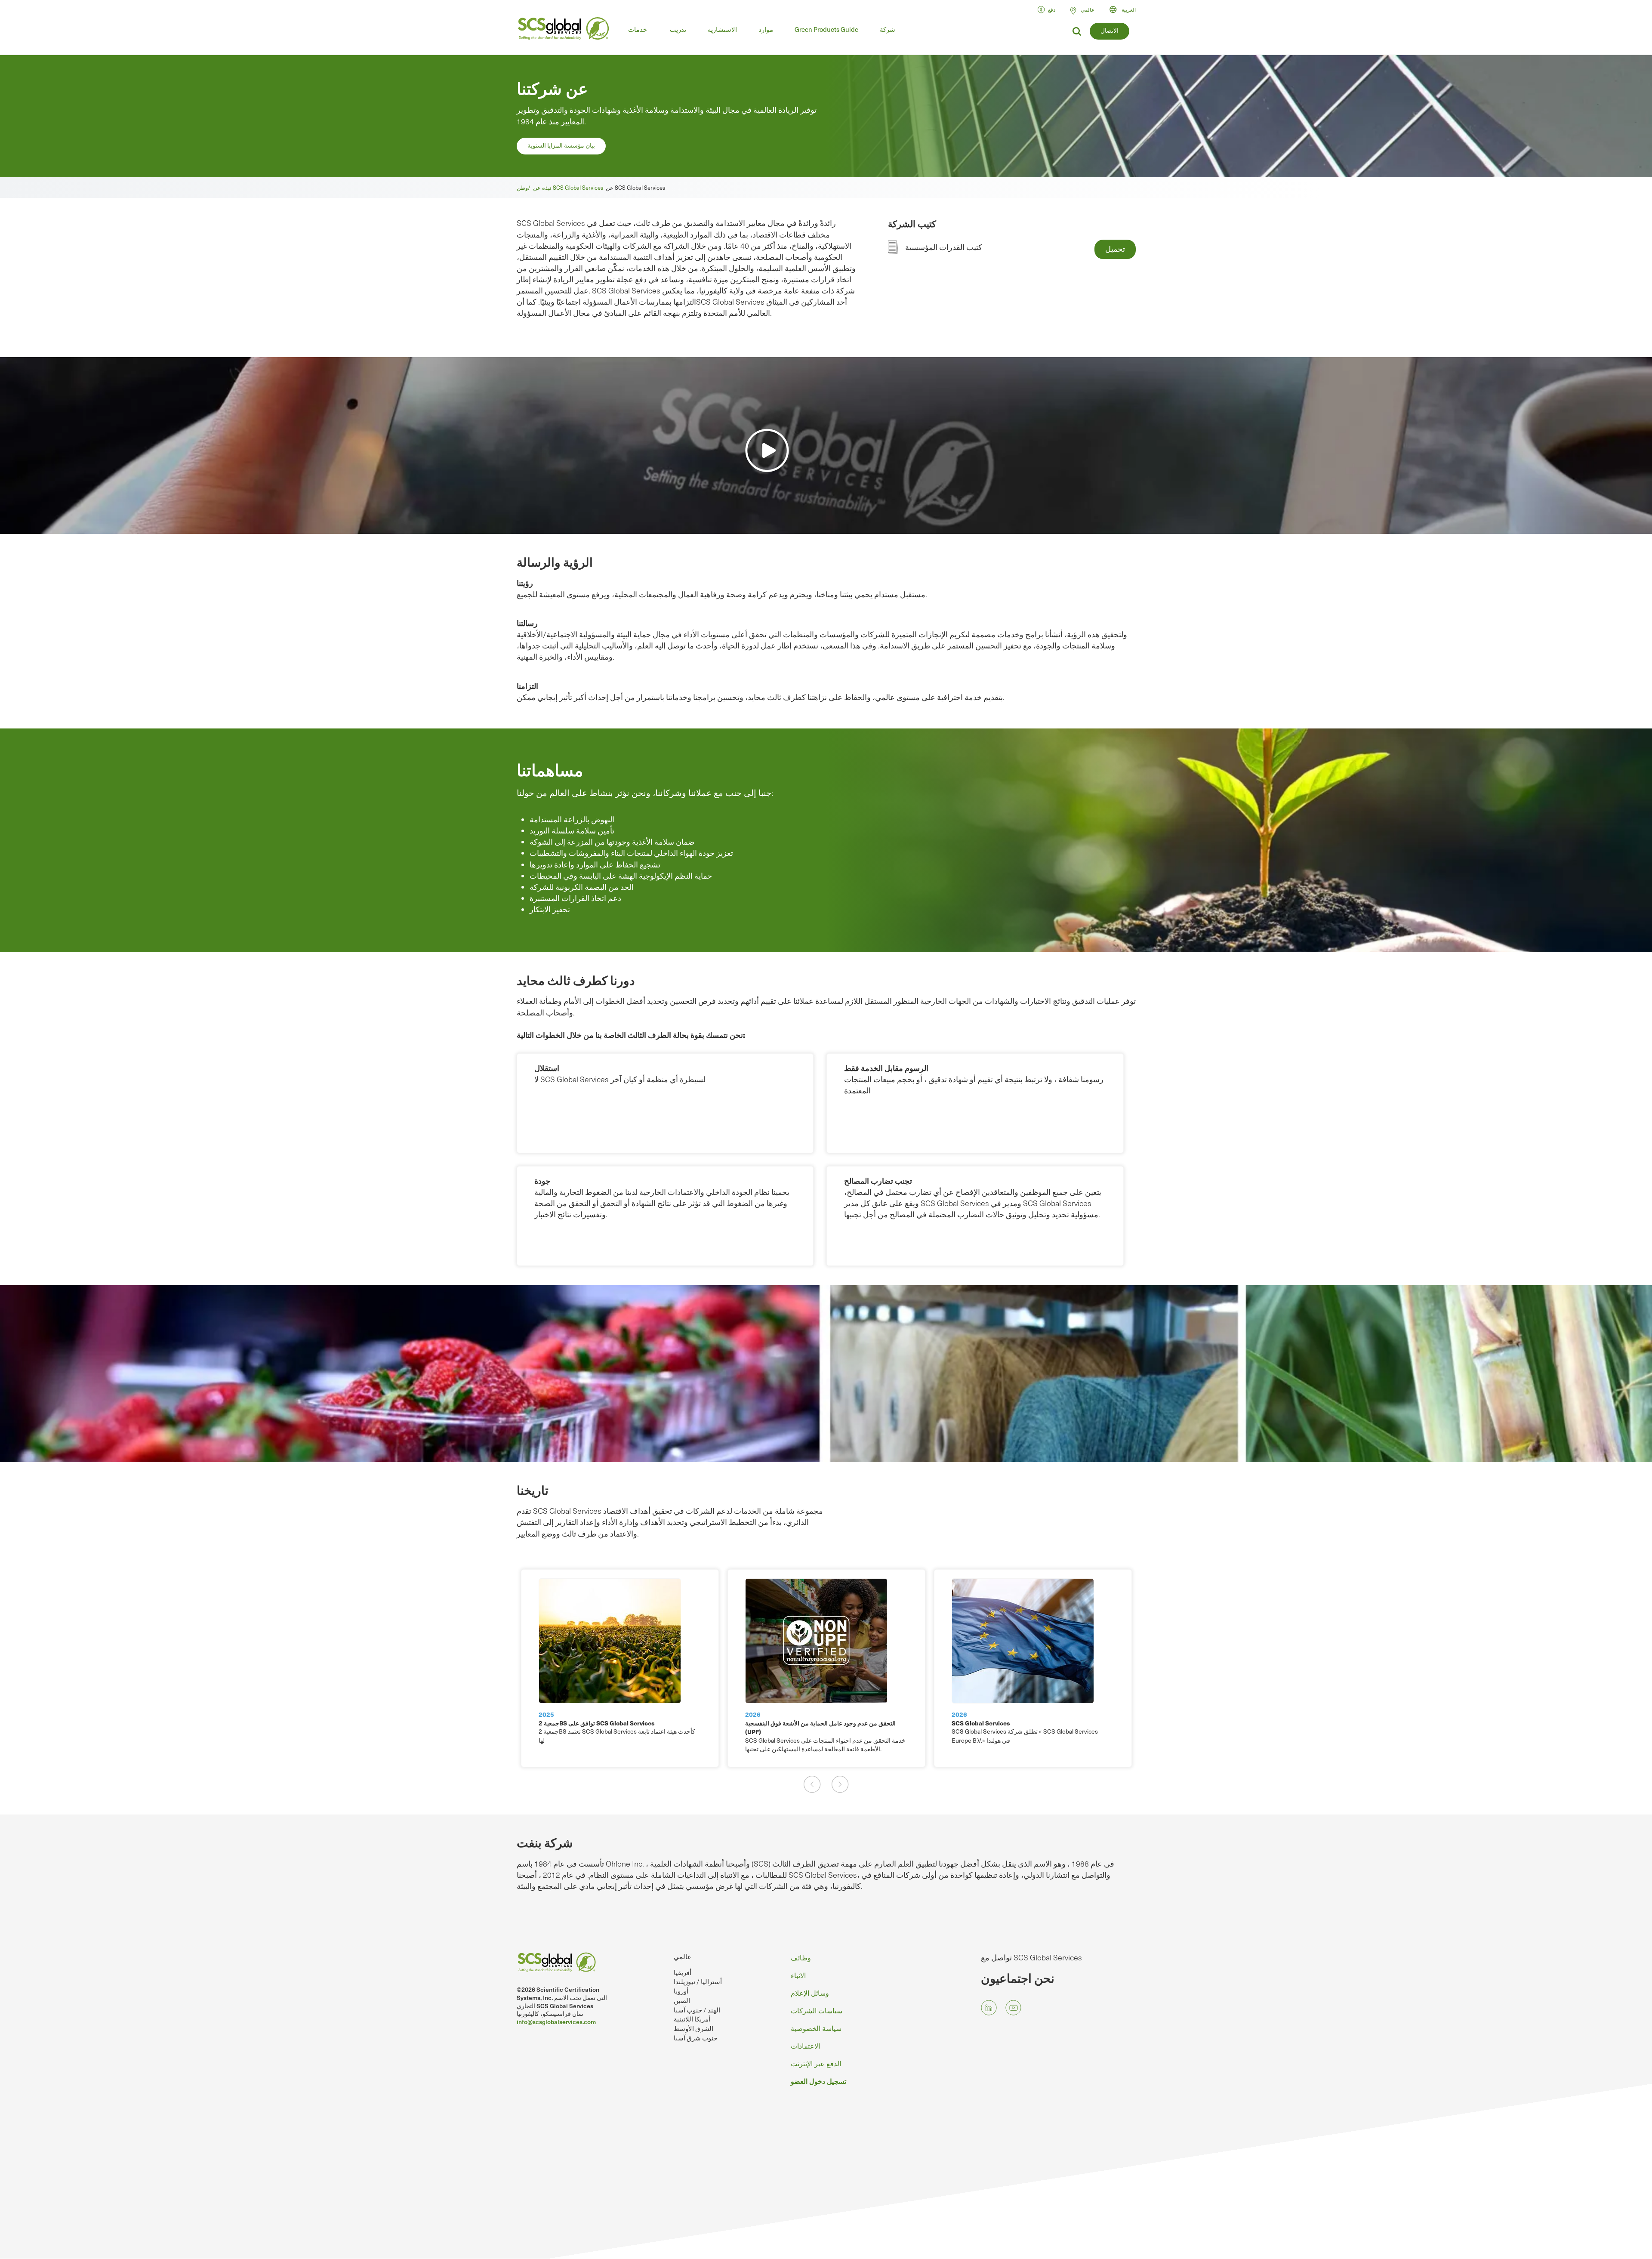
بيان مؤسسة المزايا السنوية (561, 145)
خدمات (638, 29)
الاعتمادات (805, 2046)
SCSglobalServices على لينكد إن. (989, 2008)
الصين (682, 2000)
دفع (1052, 9)
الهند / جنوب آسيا (697, 2010)
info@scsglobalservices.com (556, 2022)
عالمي (683, 1956)
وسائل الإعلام (810, 1993)
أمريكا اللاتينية (692, 2019)
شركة (888, 29)
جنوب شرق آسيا (696, 2038)
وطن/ (525, 188)
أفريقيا (683, 1972)
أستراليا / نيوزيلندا (698, 1981)
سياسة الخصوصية (816, 2028)
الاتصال (1110, 30)
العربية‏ (1129, 9)
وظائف (801, 1958)
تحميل (1115, 248)
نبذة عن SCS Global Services (569, 188)
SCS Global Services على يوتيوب (1013, 2008)
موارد (766, 29)
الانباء (798, 1975)
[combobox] (1127, 9)
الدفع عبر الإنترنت (816, 2063)
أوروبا (681, 1991)
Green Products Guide (826, 29)
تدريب (678, 29)
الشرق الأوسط (693, 2028)
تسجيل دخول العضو (818, 2081)
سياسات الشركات (817, 2011)
